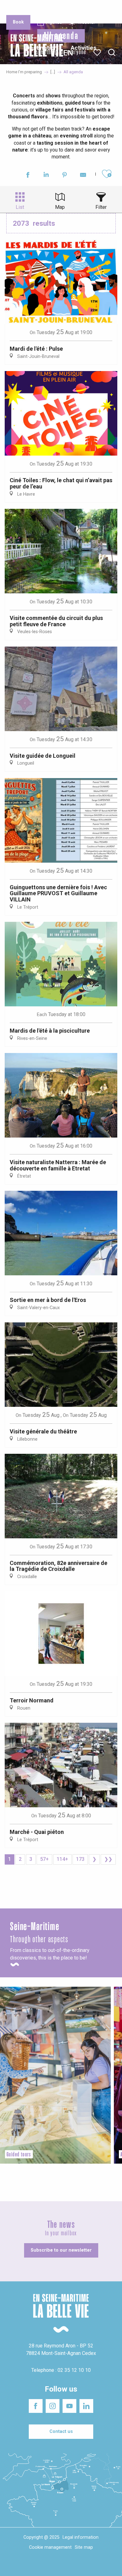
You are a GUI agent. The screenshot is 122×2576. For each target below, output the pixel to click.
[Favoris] (98, 53)
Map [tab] (60, 207)
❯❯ (108, 1859)
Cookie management (50, 2547)
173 (80, 1859)
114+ (62, 1859)
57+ (44, 1859)
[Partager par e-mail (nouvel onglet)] (83, 176)
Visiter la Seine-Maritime (102, 9)
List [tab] (20, 207)
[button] (112, 53)
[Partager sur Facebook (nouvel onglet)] (28, 176)
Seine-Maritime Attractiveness (20, 9)
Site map (84, 2547)
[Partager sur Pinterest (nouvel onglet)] (65, 176)
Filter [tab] (101, 207)
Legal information (81, 2537)
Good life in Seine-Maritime (62, 9)
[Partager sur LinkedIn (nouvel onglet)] (46, 176)
